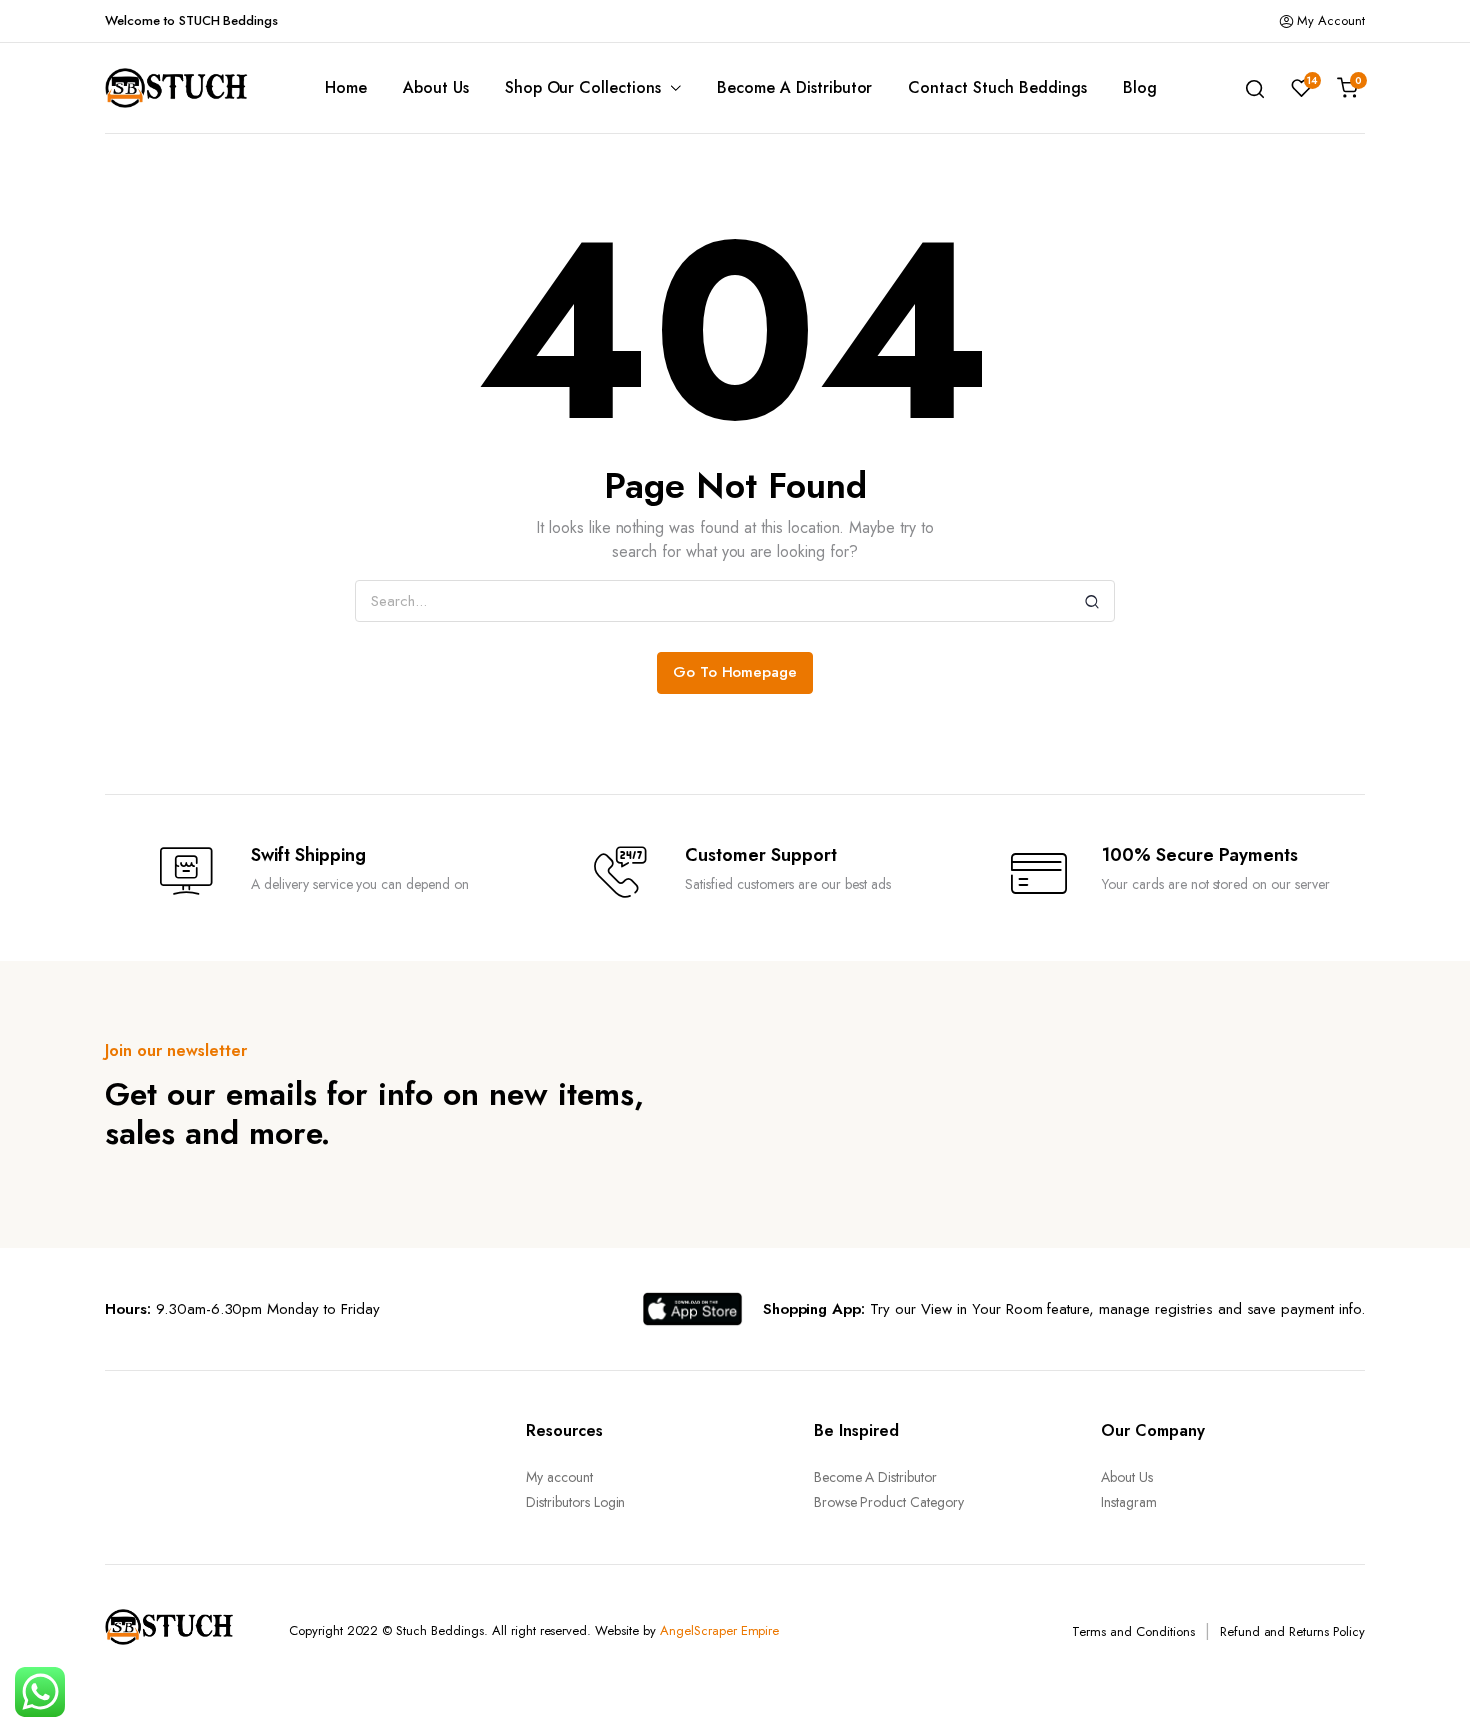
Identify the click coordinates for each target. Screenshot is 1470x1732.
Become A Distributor (794, 87)
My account (559, 1477)
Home (346, 87)
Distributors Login (575, 1502)
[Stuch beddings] (185, 88)
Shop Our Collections (583, 87)
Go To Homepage (735, 672)
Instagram (1129, 1502)
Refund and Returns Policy (1292, 1631)
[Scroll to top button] (1425, 1687)
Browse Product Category (889, 1502)
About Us (436, 87)
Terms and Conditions (1133, 1631)
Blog (1140, 87)
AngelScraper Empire (719, 1630)
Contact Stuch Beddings (997, 87)
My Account (1331, 20)
